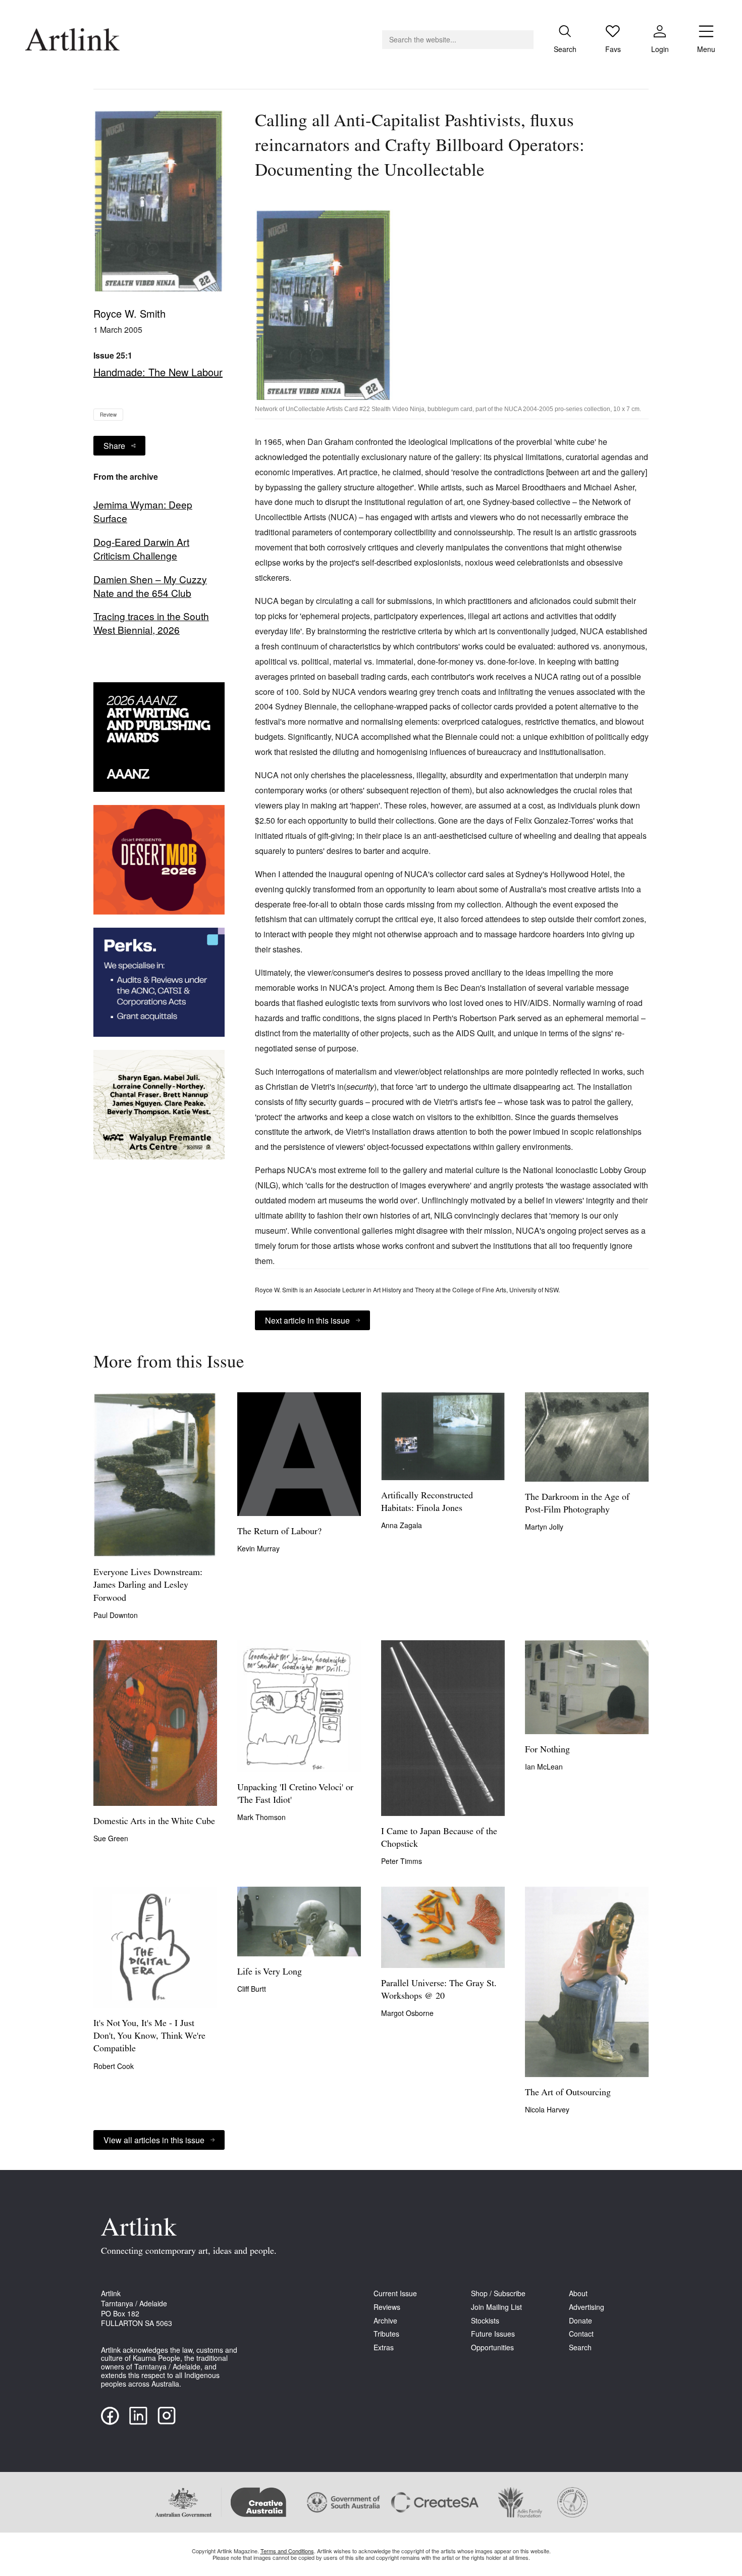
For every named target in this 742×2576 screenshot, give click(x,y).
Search (580, 2347)
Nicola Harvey (547, 2109)
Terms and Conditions (287, 2551)
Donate (580, 2321)
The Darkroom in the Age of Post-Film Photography (577, 1504)
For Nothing (547, 1750)
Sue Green (111, 1838)
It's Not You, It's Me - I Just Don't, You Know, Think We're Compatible (149, 2037)
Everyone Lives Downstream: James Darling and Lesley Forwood (148, 1586)
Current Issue (395, 2293)
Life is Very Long (270, 1973)
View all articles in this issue (154, 2140)
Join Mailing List (496, 2307)
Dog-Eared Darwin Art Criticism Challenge (141, 549)
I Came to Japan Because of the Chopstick (439, 1838)
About (578, 2293)
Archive (385, 2321)
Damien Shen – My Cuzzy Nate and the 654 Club (150, 586)
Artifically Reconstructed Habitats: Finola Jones (427, 1503)
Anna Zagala (402, 1525)
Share (114, 446)
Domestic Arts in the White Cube (154, 1822)
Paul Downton (116, 1615)
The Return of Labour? (279, 1532)
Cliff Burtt (252, 1989)
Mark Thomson (261, 1817)
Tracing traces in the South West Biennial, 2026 (151, 623)
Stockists (485, 2321)
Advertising (587, 2307)
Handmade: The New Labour (158, 372)
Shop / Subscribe (498, 2293)
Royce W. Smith (129, 313)
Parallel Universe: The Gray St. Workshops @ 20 (439, 1990)
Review (108, 415)
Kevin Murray (258, 1548)
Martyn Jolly (544, 1527)
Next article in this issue (307, 1320)
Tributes (386, 2334)
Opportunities (492, 2347)
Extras (384, 2347)
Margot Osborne (407, 2013)
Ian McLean (544, 1766)
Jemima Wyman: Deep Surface (143, 511)
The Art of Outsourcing (568, 2093)
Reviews (387, 2307)
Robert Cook (114, 2066)
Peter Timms (402, 1861)
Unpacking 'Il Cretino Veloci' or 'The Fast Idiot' (295, 1795)
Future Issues (493, 2334)
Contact (581, 2334)
